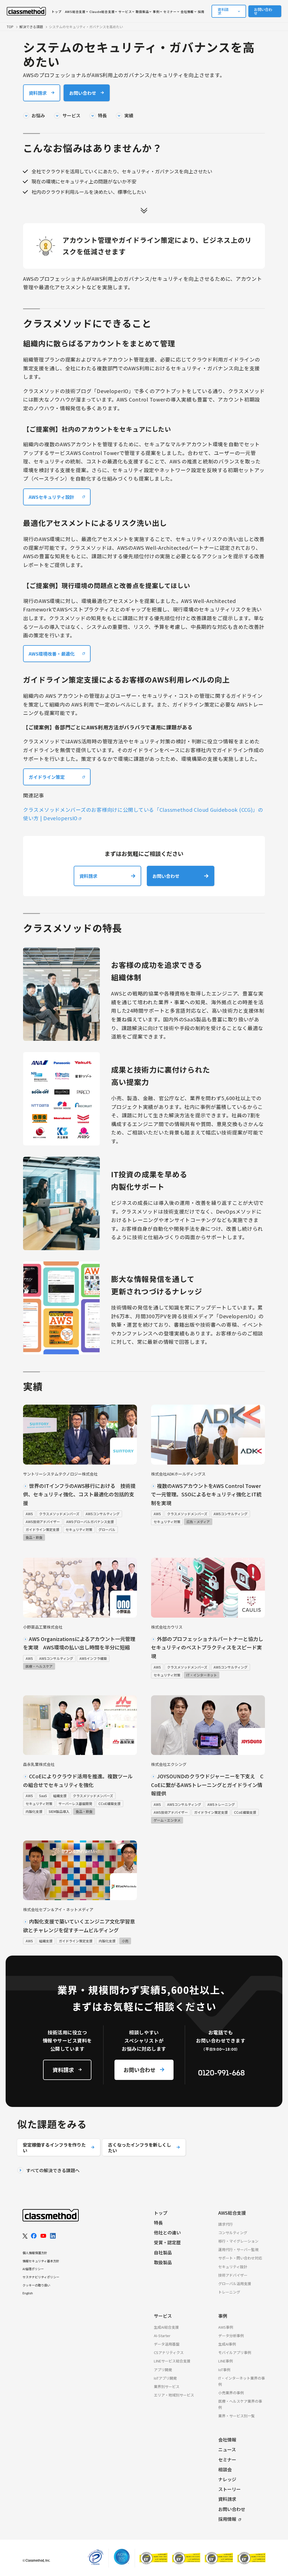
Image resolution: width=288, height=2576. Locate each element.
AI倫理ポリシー (33, 2269)
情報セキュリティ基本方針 (41, 2261)
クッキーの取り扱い (36, 2285)
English (28, 2293)
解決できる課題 (31, 27)
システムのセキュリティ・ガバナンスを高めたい (86, 27)
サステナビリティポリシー (41, 2277)
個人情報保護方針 (35, 2253)
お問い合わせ (263, 11)
